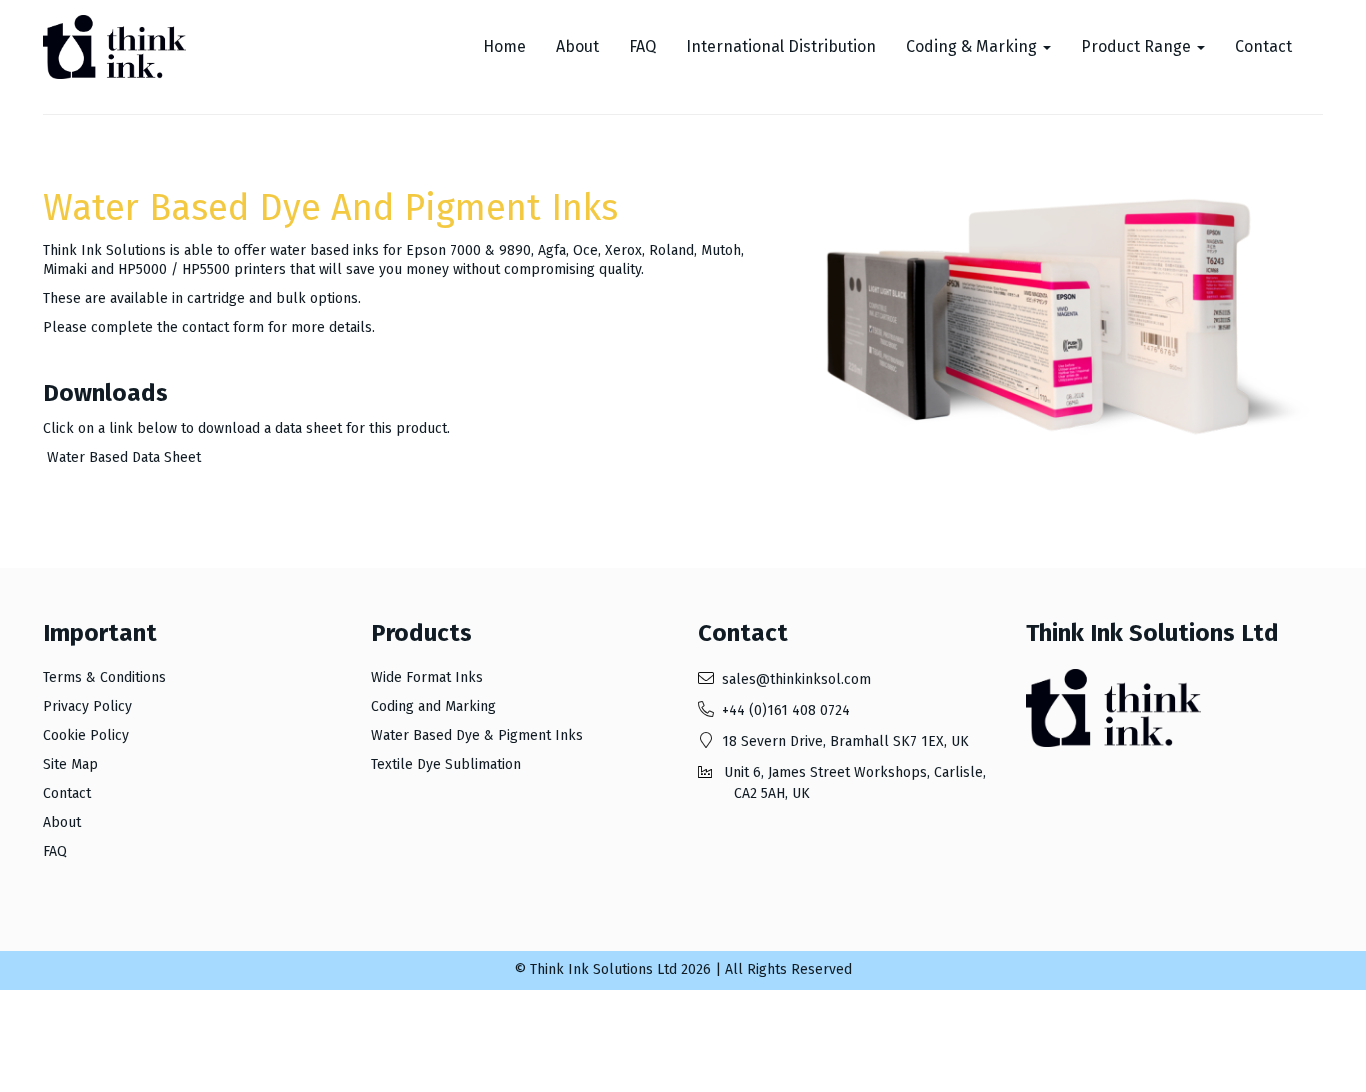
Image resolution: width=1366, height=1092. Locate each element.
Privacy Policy (87, 706)
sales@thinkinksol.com (796, 679)
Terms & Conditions (104, 677)
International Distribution (781, 46)
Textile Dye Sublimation (446, 764)
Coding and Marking (433, 706)
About (577, 46)
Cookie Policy (86, 735)
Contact (1263, 46)
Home (504, 46)
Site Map (70, 764)
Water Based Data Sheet (124, 457)
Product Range (1138, 46)
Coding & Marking (973, 46)
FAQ (642, 46)
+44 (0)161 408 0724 (786, 710)
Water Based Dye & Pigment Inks (477, 735)
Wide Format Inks (427, 677)
